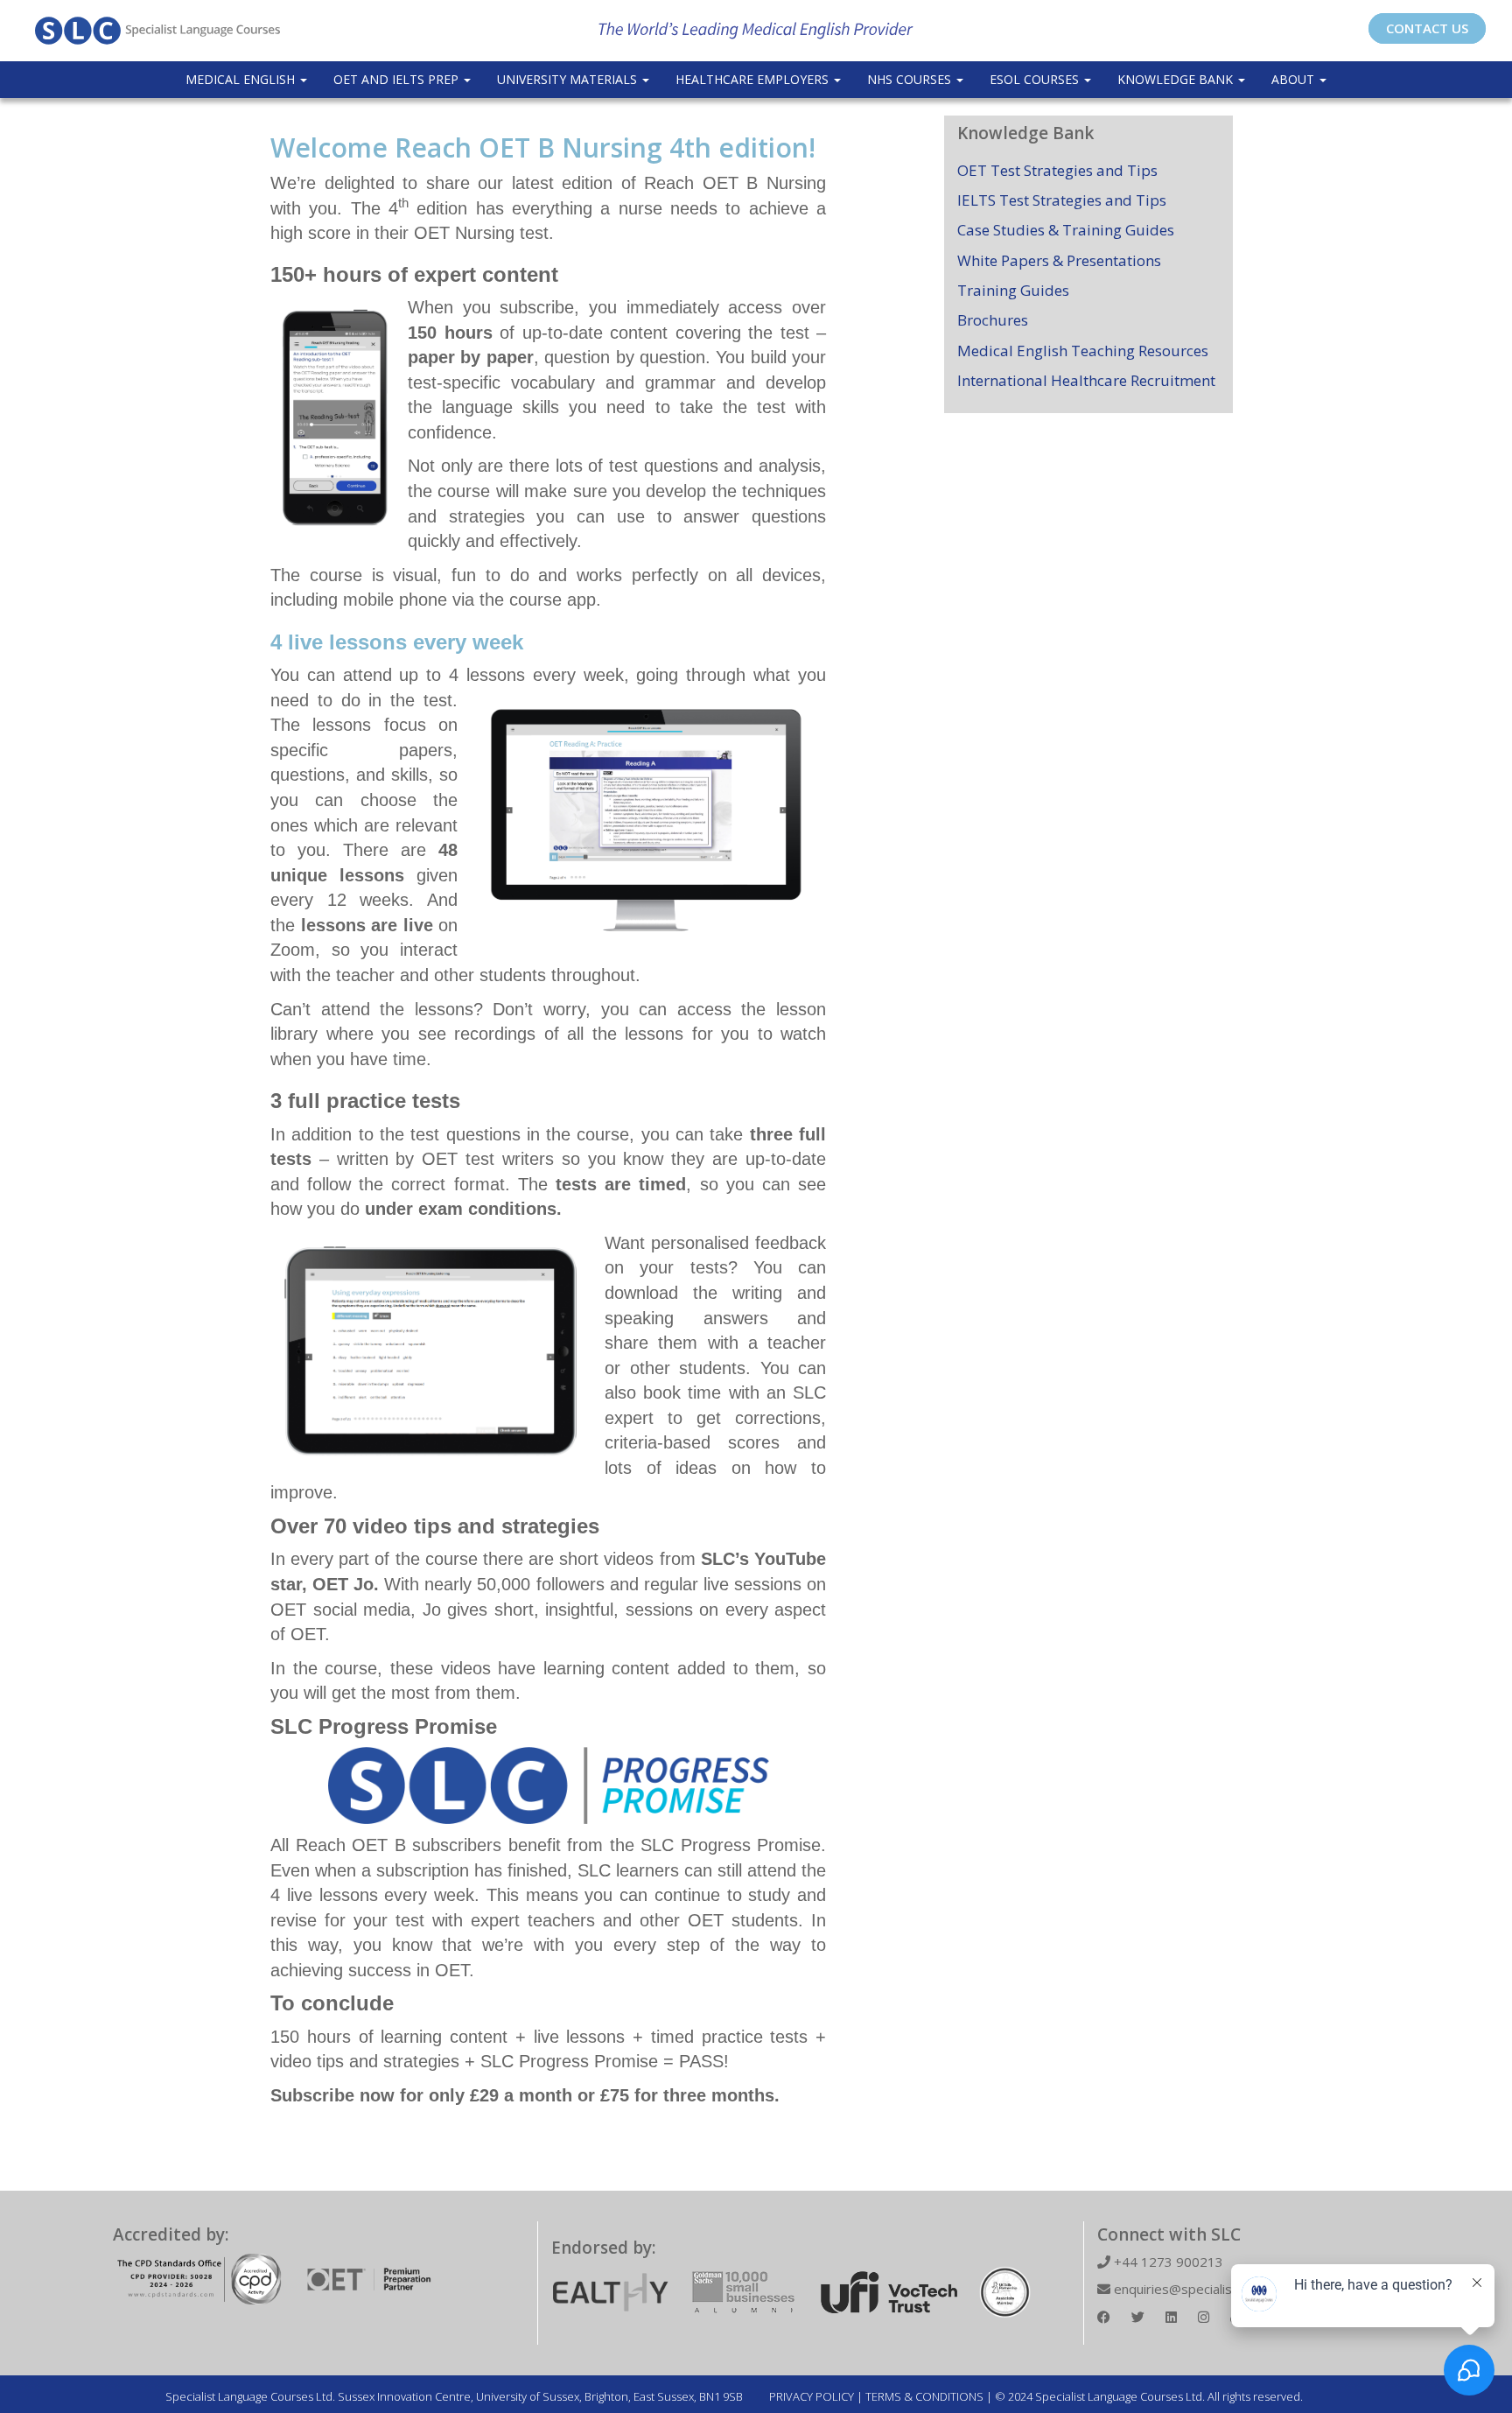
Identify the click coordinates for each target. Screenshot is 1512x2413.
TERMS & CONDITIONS (924, 2396)
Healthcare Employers (754, 79)
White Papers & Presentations (1059, 260)
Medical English (242, 79)
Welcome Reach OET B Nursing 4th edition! (543, 147)
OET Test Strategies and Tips (1057, 170)
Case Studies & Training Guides (1066, 230)
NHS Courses (911, 79)
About (1295, 79)
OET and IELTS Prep (398, 79)
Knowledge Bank (1177, 79)
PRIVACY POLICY (812, 2396)
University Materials (569, 79)
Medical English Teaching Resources (1083, 351)
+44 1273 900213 (1167, 2262)
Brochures (993, 320)
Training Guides (1013, 290)
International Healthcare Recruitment (1086, 380)
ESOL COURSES (1036, 79)
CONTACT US (1427, 28)
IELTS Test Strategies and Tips (1062, 200)
